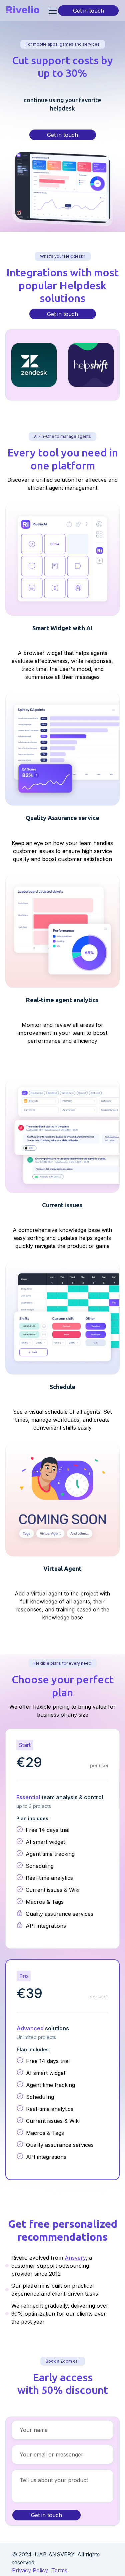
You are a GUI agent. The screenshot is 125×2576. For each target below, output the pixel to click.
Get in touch (88, 11)
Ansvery (75, 2258)
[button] (51, 11)
